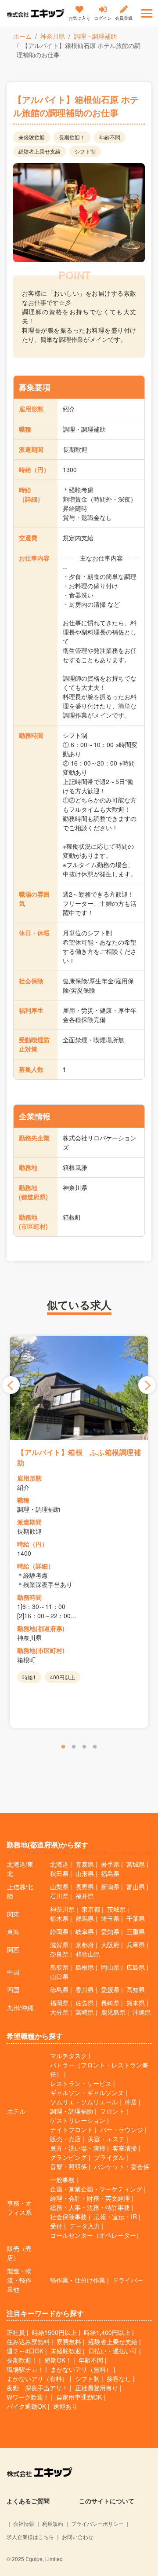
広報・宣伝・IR (115, 2217)
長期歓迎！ (22, 2360)
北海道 (59, 1864)
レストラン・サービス (81, 2083)
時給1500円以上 (54, 2332)
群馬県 (85, 1918)
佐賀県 (85, 2003)
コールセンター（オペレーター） (96, 2235)
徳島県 (59, 1990)
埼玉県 (110, 1918)
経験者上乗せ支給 (113, 2341)
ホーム (22, 36)
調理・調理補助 (95, 36)
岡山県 (110, 1967)
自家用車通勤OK (79, 2397)
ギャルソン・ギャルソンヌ (87, 2092)
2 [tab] (74, 1747)
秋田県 (59, 1873)
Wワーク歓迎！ (28, 2397)
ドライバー (128, 2280)
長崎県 (110, 2003)
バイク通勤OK (26, 2406)
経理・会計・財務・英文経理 (90, 2198)
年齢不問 (91, 2360)
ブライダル (109, 2157)
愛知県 (110, 1931)
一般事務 (62, 2180)
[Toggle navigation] (147, 13)
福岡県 (59, 2003)
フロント (112, 2111)
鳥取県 (59, 1967)
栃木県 (59, 1918)
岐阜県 (85, 1931)
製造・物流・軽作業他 (19, 2280)
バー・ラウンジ (122, 2129)
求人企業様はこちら (30, 2537)
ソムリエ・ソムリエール (84, 2102)
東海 (13, 1931)
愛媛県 (110, 1990)
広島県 (136, 1967)
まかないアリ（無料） (81, 2369)
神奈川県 (53, 36)
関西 (13, 1949)
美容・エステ (106, 2139)
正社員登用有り (97, 2388)
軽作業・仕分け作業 (78, 2280)
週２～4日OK (25, 2351)
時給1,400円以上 (107, 2332)
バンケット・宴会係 (122, 2166)
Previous (11, 1385)
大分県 (59, 2012)
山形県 (85, 1873)
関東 (13, 1914)
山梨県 (59, 1887)
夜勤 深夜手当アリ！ (37, 2388)
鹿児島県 (113, 2012)
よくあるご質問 (28, 2501)
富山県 (136, 1887)
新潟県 (110, 1887)
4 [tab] (95, 1747)
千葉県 (136, 1918)
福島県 (110, 1873)
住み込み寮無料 (28, 2341)
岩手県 (110, 1864)
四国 (13, 1990)
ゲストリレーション (78, 2120)
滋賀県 (59, 1945)
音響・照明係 (68, 2166)
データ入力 (85, 2226)
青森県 (85, 1864)
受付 (56, 2226)
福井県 (85, 1896)
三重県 (136, 1931)
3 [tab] (84, 1747)
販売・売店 (65, 2139)
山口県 (59, 1976)
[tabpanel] (79, 1532)
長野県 (85, 1887)
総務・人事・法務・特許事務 (90, 2207)
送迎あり (65, 2406)
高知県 (136, 1990)
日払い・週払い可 (113, 2351)
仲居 (131, 2102)
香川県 (85, 1990)
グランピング (68, 2157)
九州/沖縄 (20, 2008)
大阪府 (110, 1945)
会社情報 (24, 2523)
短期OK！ (58, 2360)
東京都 (91, 1909)
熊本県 (136, 2003)
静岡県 (59, 1931)
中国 (13, 1972)
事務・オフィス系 (19, 2208)
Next (147, 1385)
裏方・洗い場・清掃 (78, 2148)
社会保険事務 (68, 2217)
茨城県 (116, 1909)
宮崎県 (85, 2012)
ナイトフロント (72, 2129)
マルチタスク (68, 2056)
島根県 (85, 1967)
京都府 (85, 1945)
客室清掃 (125, 2148)
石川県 (59, 1896)
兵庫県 (136, 1945)
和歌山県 (88, 1954)
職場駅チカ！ (25, 2369)
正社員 (16, 2332)
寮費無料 (69, 2341)
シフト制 (87, 2378)
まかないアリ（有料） (37, 2378)
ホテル (16, 2111)
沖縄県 (142, 2012)
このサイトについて (107, 2501)
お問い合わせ (78, 2537)
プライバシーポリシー (97, 2523)
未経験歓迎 (66, 2351)
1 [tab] (63, 1747)
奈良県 (59, 1954)
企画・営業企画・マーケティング (96, 2189)
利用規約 (53, 2523)
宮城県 (136, 1864)
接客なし (119, 2378)
